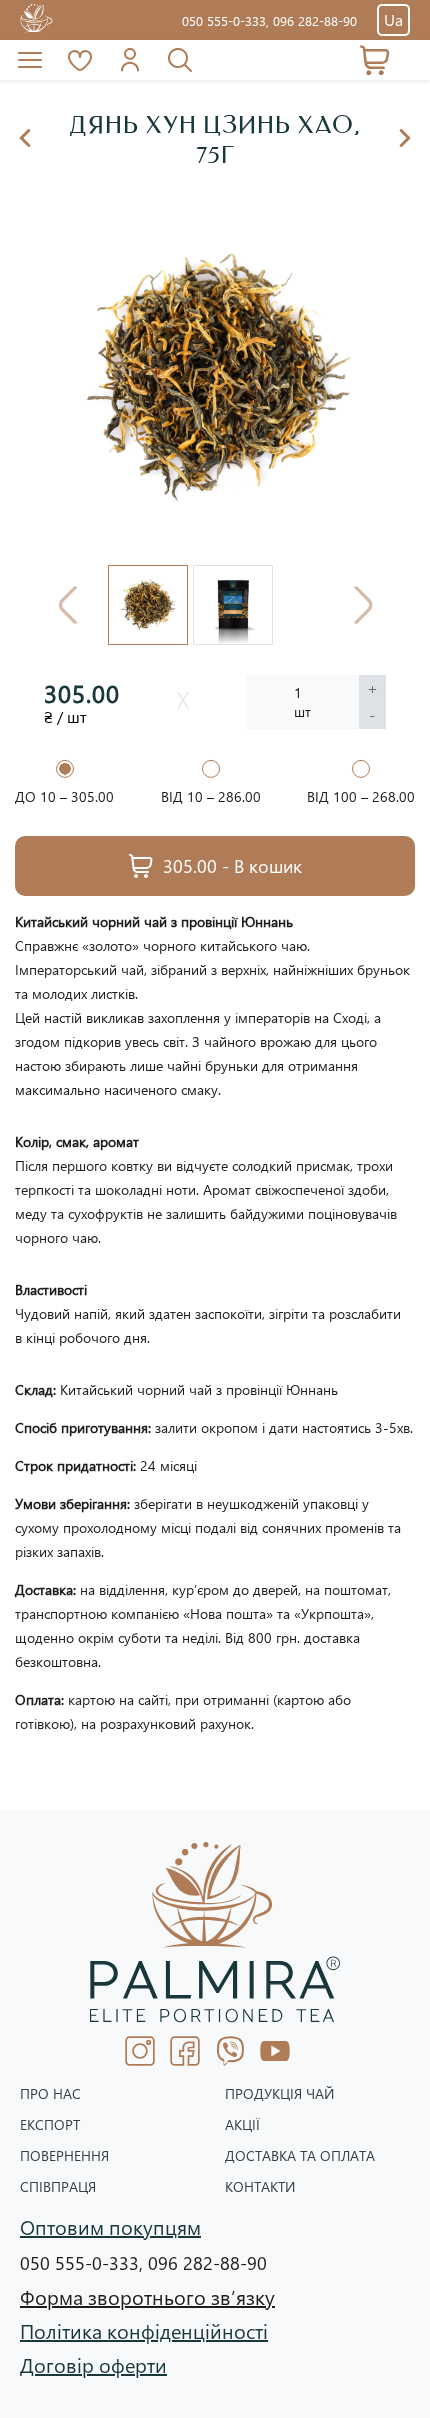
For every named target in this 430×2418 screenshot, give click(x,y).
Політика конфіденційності (144, 2330)
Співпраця (58, 2187)
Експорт (50, 2125)
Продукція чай (279, 2094)
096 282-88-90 (315, 20)
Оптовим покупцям (110, 2226)
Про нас (50, 2094)
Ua (393, 19)
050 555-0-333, (227, 20)
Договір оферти (93, 2364)
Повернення (64, 2156)
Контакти (260, 2187)
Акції (242, 2125)
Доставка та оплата (300, 2156)
